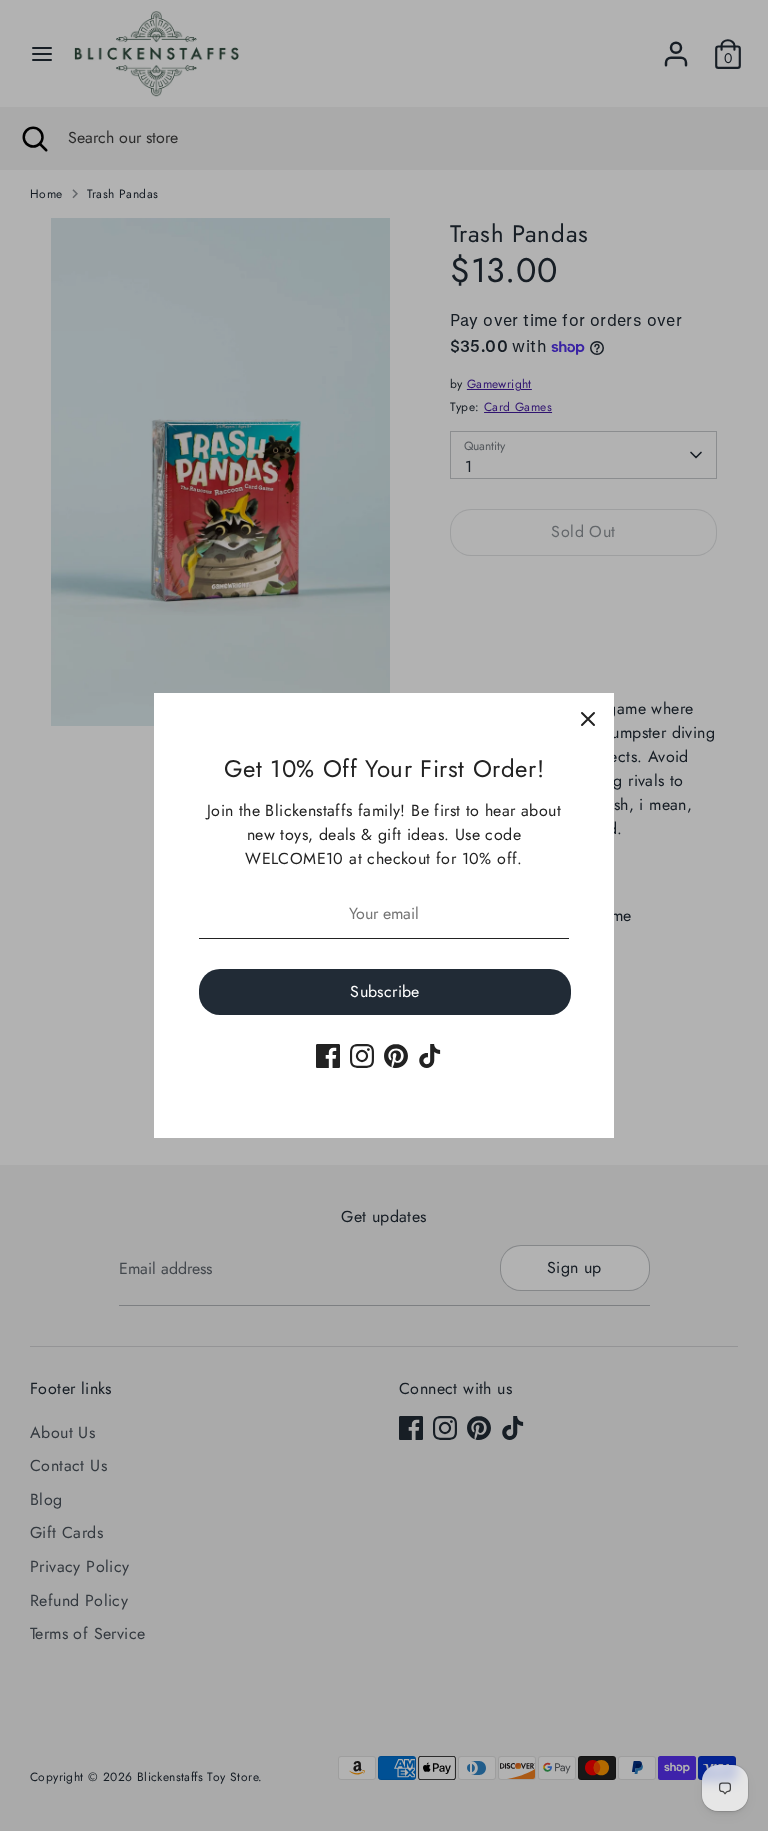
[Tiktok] (430, 1056)
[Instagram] (362, 1056)
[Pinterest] (396, 1056)
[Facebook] (328, 1056)
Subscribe (385, 991)
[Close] (588, 719)
